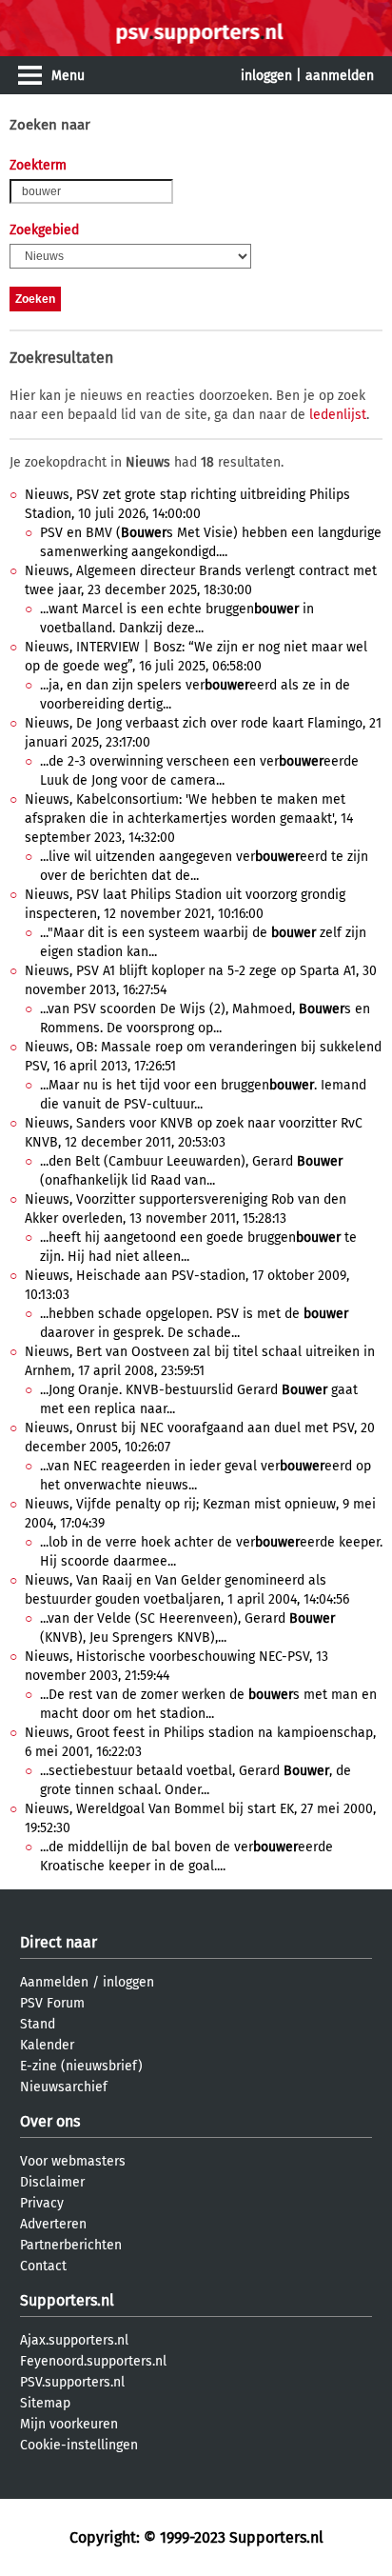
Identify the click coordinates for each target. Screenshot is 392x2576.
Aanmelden (54, 1982)
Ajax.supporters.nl (74, 2340)
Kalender (47, 2045)
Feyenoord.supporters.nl (93, 2361)
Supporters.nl (67, 2300)
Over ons (50, 2121)
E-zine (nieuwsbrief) (81, 2066)
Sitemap (45, 2403)
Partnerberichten (71, 2245)
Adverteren (53, 2224)
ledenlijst (338, 415)
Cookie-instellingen (79, 2445)
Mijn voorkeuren (69, 2424)
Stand (38, 2024)
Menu (68, 76)
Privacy (42, 2203)
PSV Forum (52, 2003)
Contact (43, 2266)
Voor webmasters (73, 2161)
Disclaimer (52, 2182)
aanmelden (340, 76)
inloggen (266, 76)
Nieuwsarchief (64, 2087)
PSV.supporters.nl (72, 2382)
